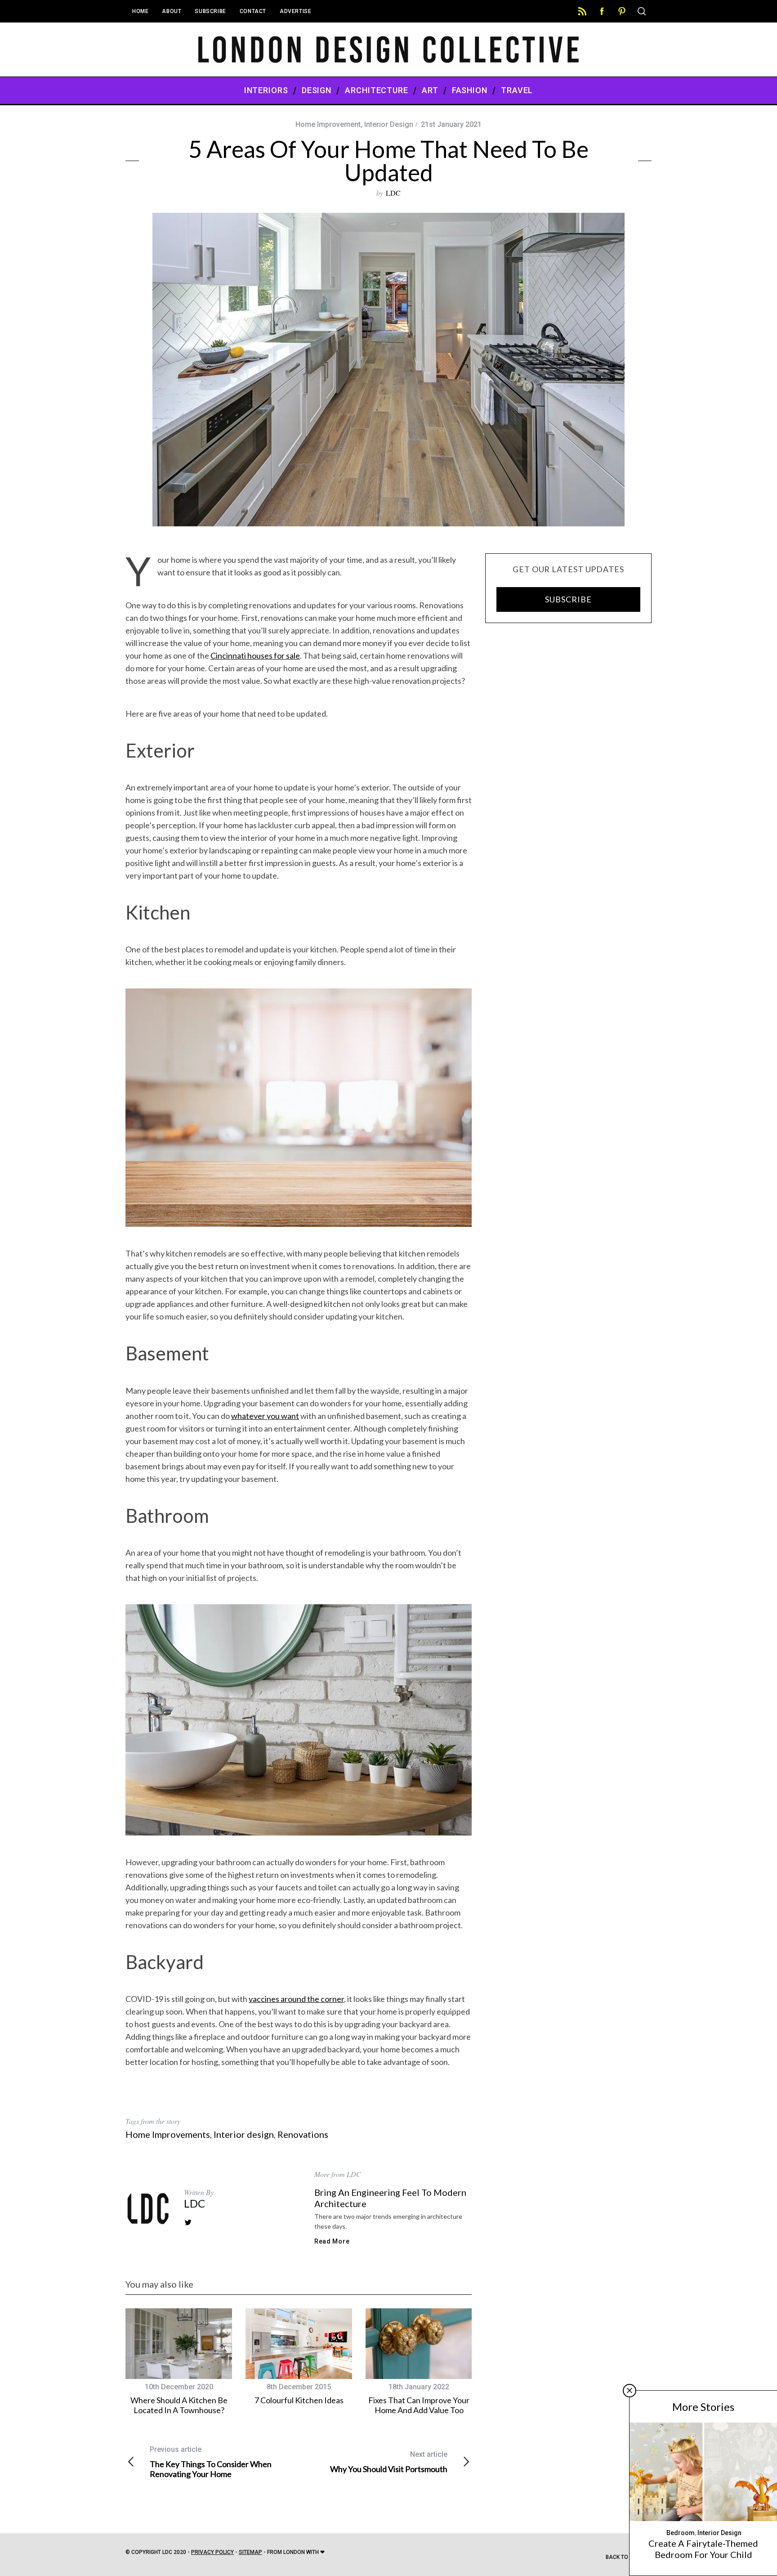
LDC (393, 193)
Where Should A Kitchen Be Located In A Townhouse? (179, 2405)
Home (140, 11)
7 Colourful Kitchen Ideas (299, 2400)
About (172, 11)
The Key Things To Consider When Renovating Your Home (211, 2462)
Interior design (244, 2134)
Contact (253, 11)
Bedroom (681, 2533)
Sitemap (250, 2552)
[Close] (630, 2391)
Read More (332, 2241)
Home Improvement (328, 124)
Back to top (624, 2557)
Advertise (295, 11)
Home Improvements (168, 2134)
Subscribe (210, 11)
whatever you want (265, 1416)
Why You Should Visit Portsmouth (389, 2462)
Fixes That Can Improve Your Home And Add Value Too (419, 2405)
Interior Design (389, 124)
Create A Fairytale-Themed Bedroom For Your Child (703, 2549)
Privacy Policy (212, 2552)
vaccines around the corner (296, 1999)
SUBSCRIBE (568, 599)
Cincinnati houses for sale (255, 655)
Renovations (303, 2134)
